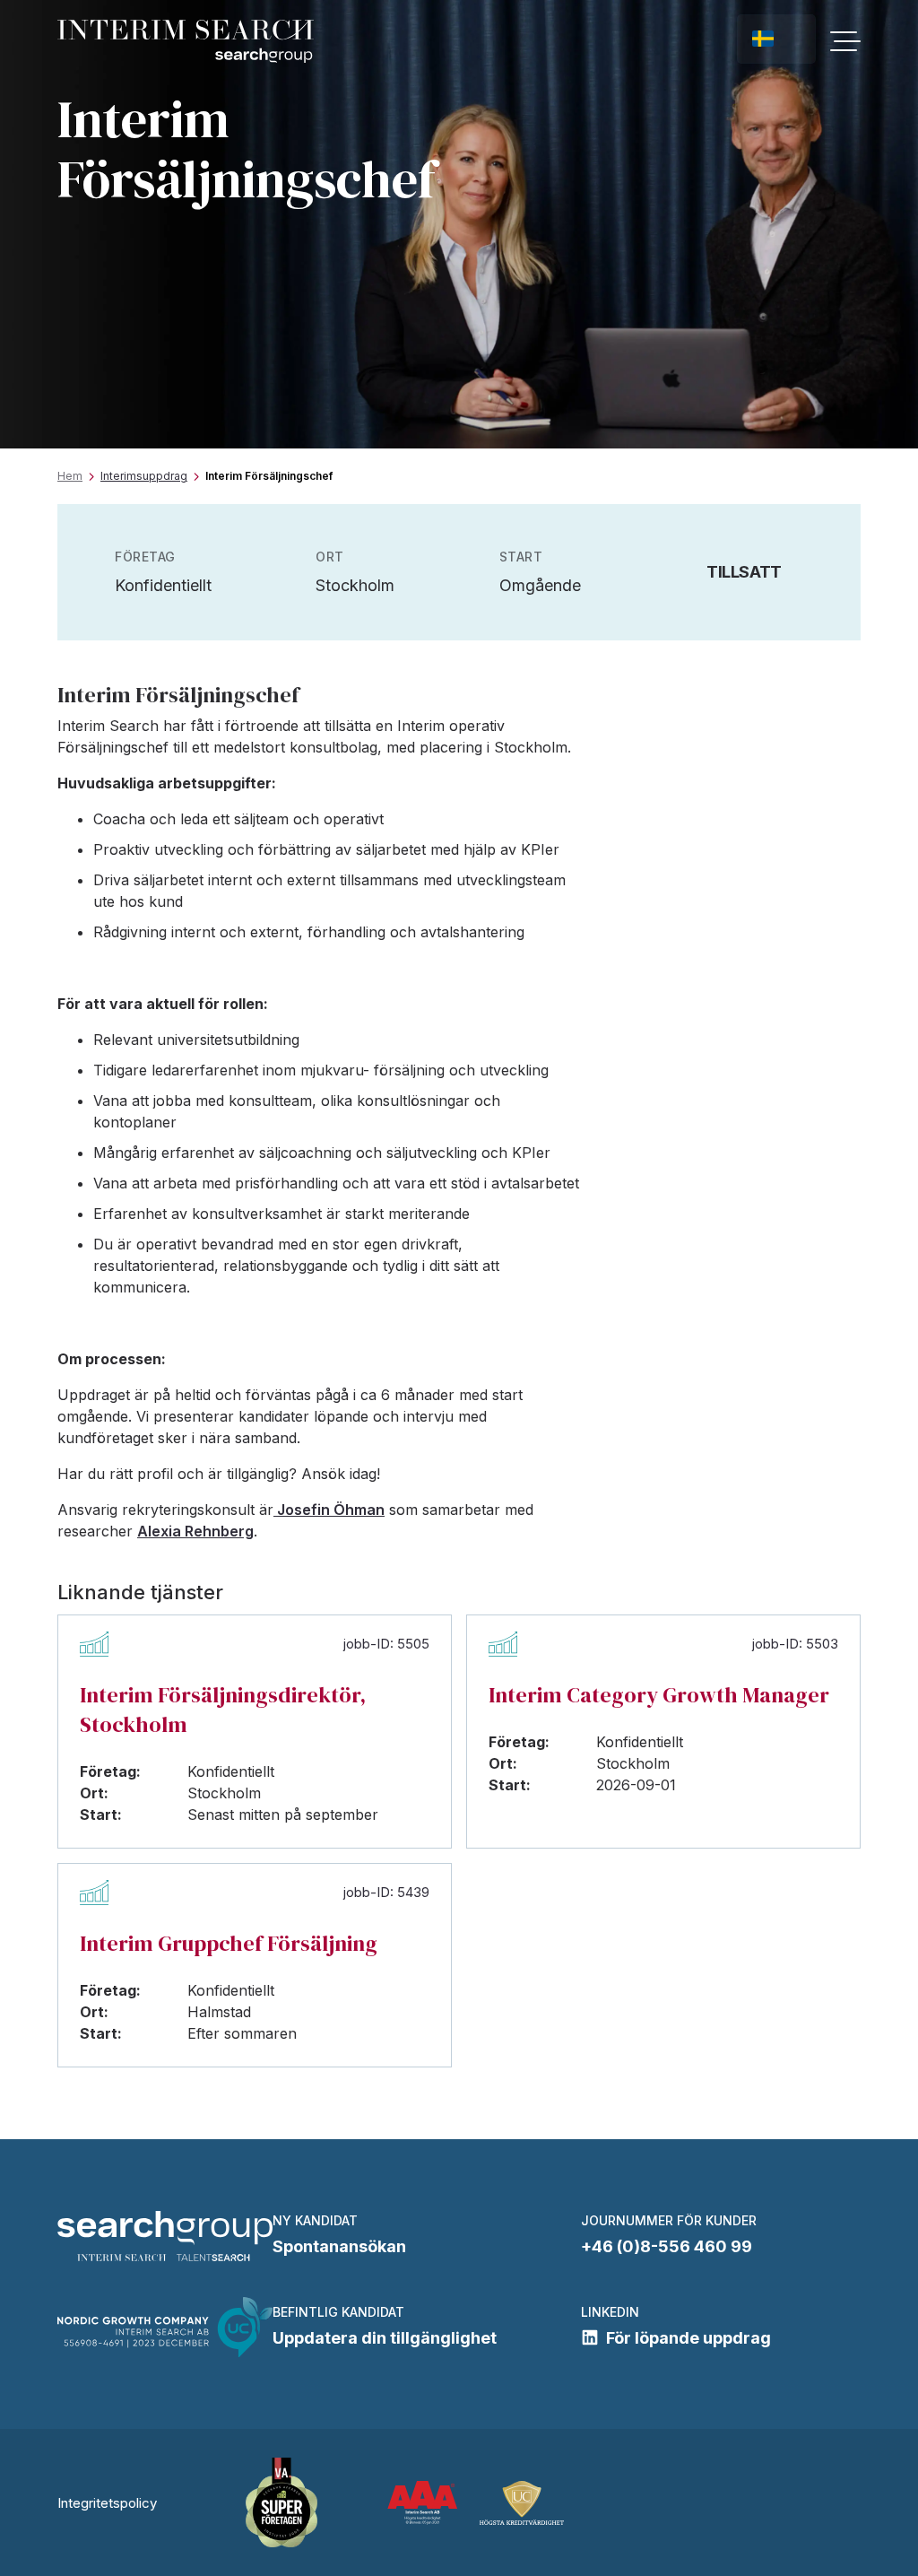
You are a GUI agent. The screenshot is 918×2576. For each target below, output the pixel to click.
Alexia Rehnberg (195, 1531)
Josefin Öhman (329, 1510)
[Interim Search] (186, 42)
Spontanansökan (339, 2246)
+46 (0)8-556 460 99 (667, 2246)
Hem (70, 476)
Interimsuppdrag (144, 476)
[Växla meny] (845, 41)
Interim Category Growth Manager (659, 1695)
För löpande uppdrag (688, 2338)
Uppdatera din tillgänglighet (385, 2338)
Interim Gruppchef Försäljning (229, 1943)
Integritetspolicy (107, 2503)
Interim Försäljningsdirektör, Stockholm (223, 1710)
